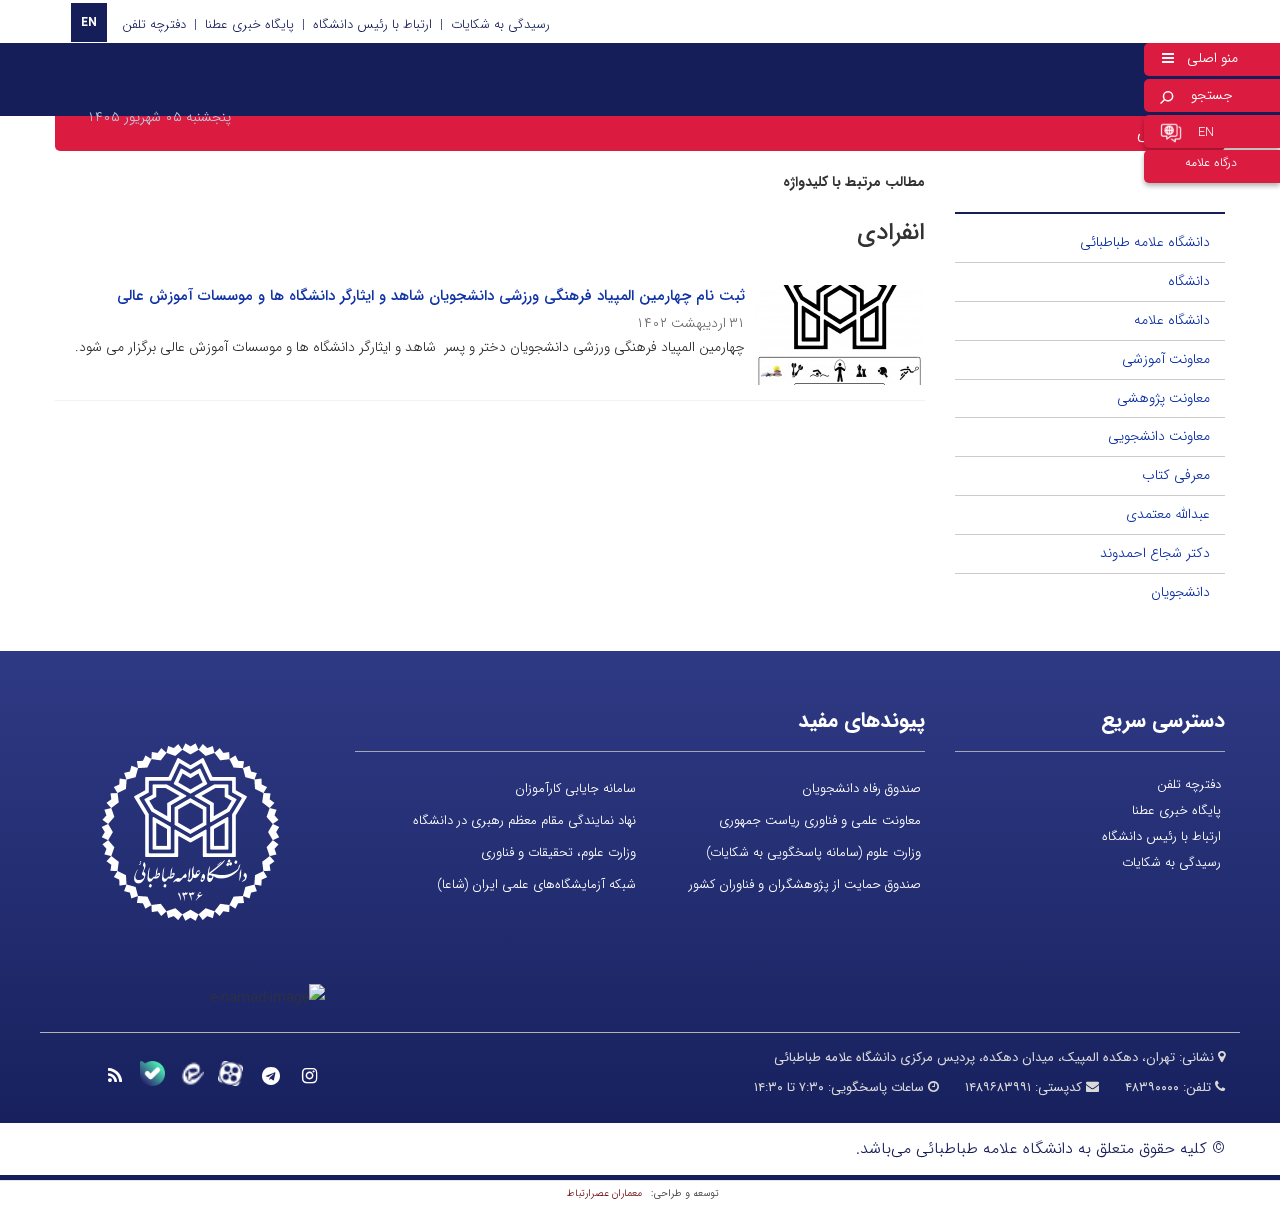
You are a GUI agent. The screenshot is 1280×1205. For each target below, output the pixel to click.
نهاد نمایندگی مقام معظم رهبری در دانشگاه (524, 820)
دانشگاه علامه (1172, 320)
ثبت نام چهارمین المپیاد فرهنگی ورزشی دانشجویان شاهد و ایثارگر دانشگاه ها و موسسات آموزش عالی (431, 296)
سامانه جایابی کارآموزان (575, 788)
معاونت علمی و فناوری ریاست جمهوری (820, 820)
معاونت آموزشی (1166, 359)
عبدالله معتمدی (1168, 514)
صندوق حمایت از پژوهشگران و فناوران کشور (805, 884)
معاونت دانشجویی (1159, 436)
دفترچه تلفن (154, 24)
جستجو (1212, 95)
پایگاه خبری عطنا (249, 24)
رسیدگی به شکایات (500, 24)
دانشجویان (1180, 592)
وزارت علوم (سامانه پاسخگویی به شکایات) (813, 852)
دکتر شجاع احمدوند (1155, 553)
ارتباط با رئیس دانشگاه (372, 24)
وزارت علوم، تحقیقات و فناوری (558, 852)
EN (89, 22)
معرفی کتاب (1176, 475)
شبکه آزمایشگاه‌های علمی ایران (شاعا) (536, 884)
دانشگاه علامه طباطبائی (1145, 242)
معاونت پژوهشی (1163, 398)
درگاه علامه (1211, 162)
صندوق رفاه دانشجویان (861, 788)
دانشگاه (1189, 281)
